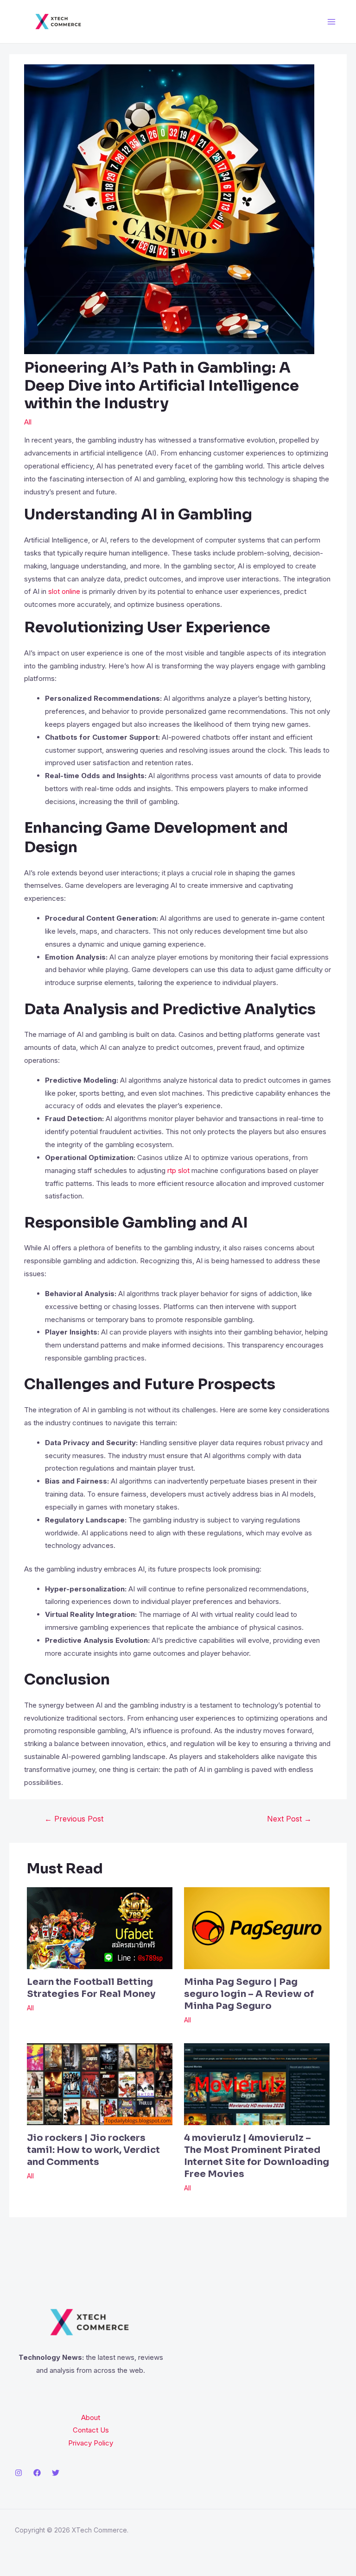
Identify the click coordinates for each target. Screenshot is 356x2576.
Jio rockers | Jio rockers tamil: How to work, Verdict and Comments (93, 2150)
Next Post (289, 1819)
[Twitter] (56, 2473)
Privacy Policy (91, 2443)
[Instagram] (19, 2473)
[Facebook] (37, 2473)
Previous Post (74, 1819)
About (91, 2417)
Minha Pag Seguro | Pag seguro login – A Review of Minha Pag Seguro (249, 1994)
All (28, 422)
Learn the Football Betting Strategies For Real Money (91, 1988)
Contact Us (91, 2430)
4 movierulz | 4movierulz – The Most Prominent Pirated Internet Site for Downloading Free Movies (257, 2156)
